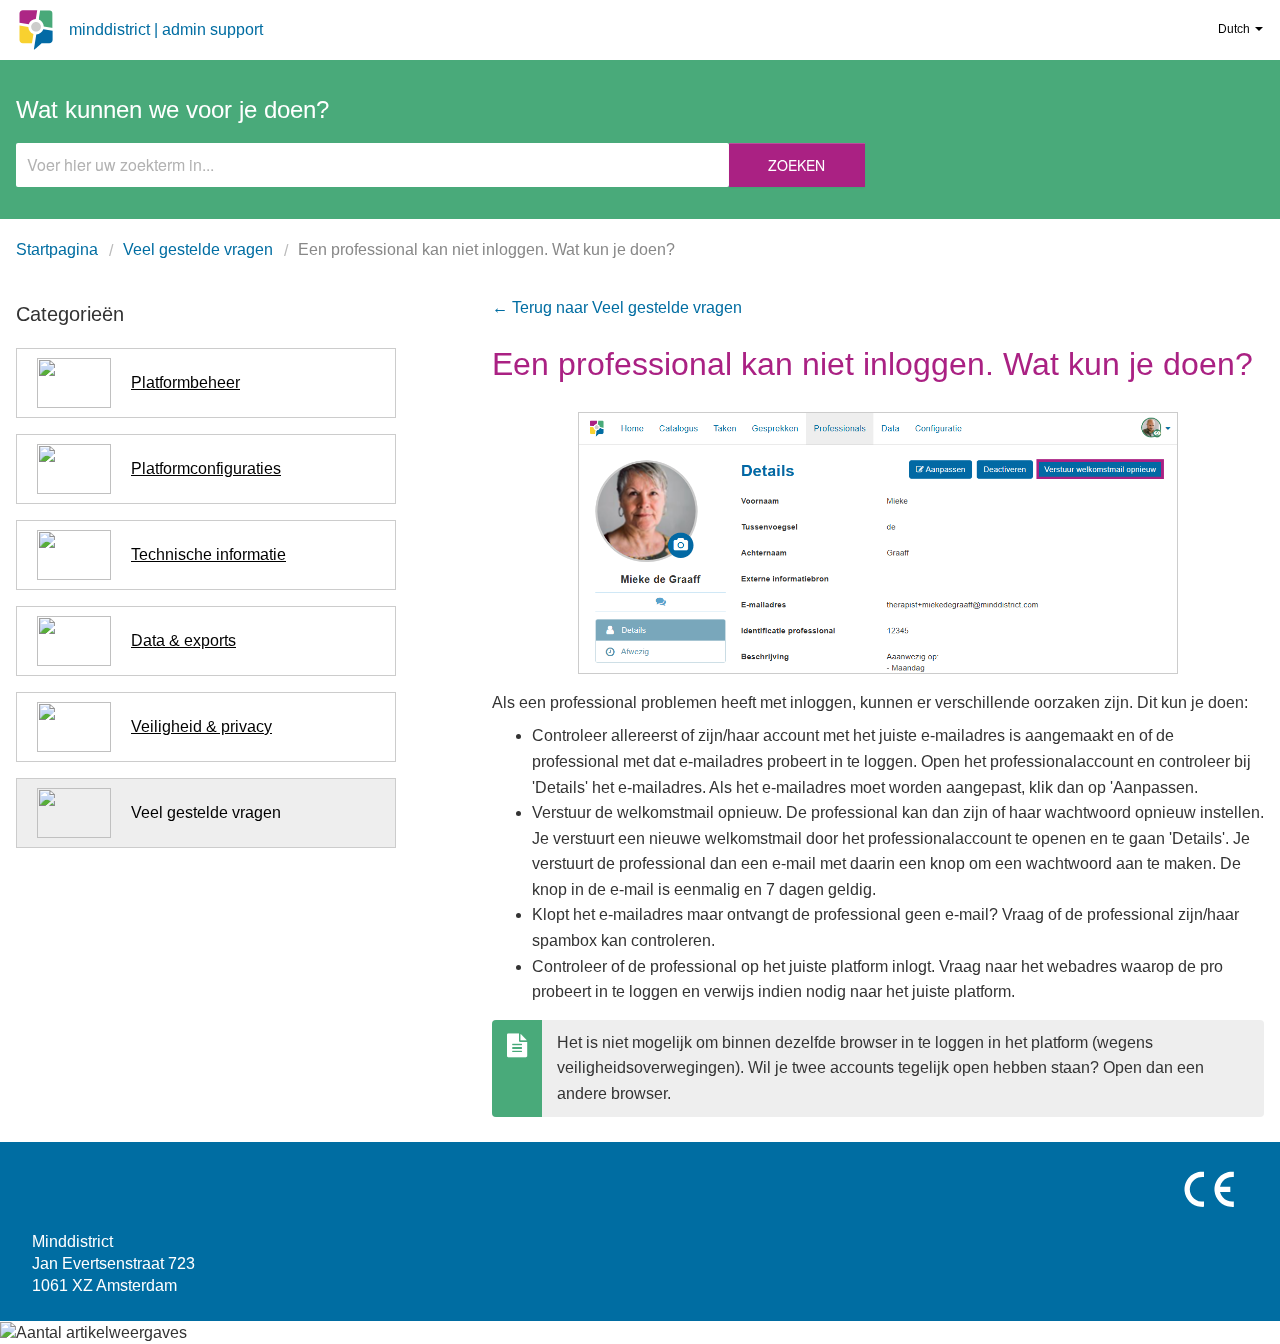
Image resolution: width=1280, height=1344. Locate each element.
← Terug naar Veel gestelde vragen (617, 307)
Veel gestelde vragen (198, 249)
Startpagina (57, 249)
